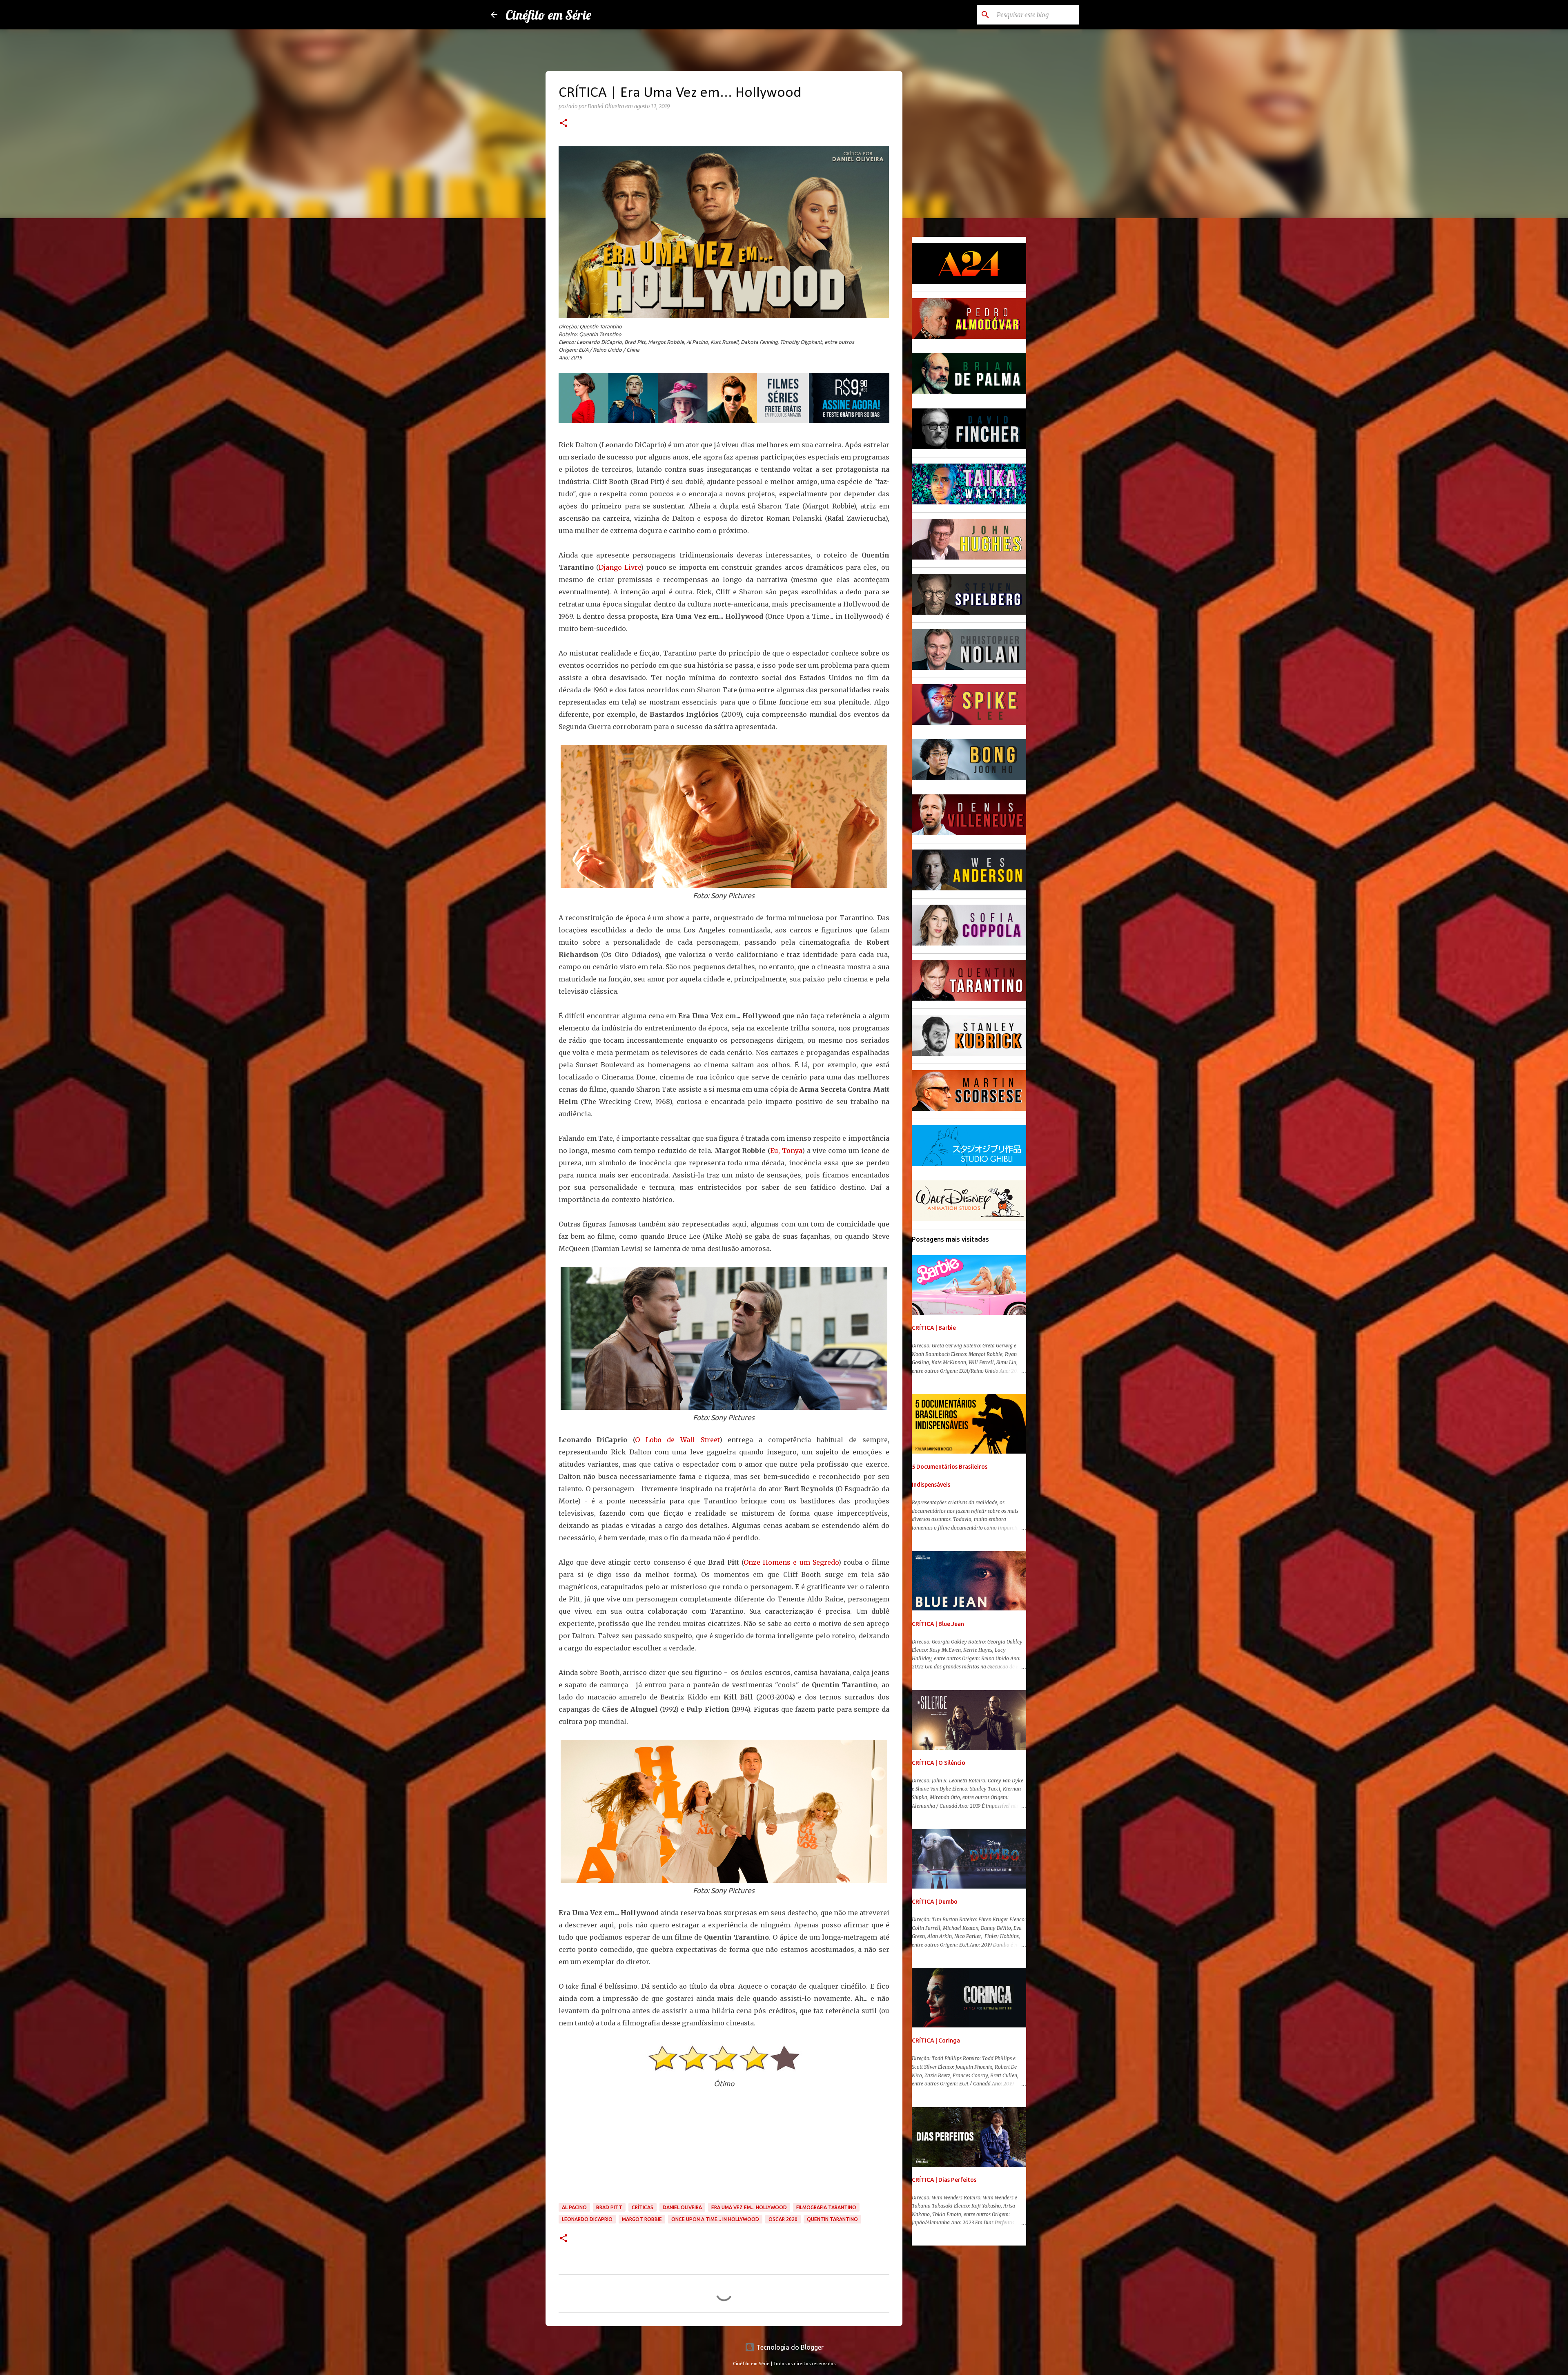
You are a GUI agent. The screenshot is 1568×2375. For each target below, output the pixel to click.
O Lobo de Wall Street (677, 1440)
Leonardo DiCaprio (587, 2219)
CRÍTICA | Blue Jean (938, 1624)
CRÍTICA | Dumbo (935, 1902)
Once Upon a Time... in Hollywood (715, 2219)
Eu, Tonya (786, 1151)
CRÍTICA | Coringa (936, 2040)
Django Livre (620, 567)
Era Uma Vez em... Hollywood (749, 2207)
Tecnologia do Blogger (789, 2347)
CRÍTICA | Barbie (934, 1328)
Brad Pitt (609, 2207)
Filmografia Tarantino (826, 2207)
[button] (563, 124)
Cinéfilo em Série (548, 15)
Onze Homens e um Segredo (791, 1562)
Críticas (643, 2207)
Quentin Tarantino (832, 2219)
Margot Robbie (642, 2219)
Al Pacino (574, 2207)
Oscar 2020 (783, 2219)
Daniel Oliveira (682, 2207)
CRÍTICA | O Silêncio (939, 1763)
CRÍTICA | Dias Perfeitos (944, 2180)
